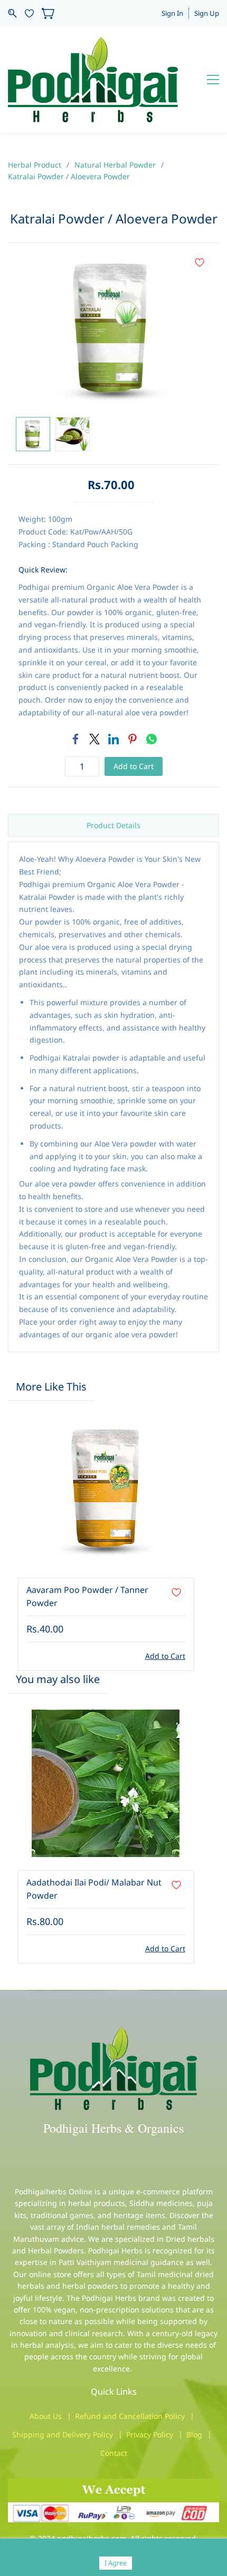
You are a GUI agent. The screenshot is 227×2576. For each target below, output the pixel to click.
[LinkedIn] (113, 739)
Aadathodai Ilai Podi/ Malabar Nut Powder (94, 1889)
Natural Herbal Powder (115, 165)
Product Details (113, 825)
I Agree (116, 2563)
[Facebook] (75, 739)
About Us (46, 2416)
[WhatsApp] (152, 739)
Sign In (172, 13)
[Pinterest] (133, 739)
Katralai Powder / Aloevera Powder (69, 176)
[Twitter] (94, 739)
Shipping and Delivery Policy (63, 2434)
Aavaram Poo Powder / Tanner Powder (87, 1597)
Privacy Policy (150, 2434)
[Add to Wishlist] (200, 263)
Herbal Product (35, 165)
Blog (194, 2434)
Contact (114, 2453)
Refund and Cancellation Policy (130, 2416)
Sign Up (207, 13)
